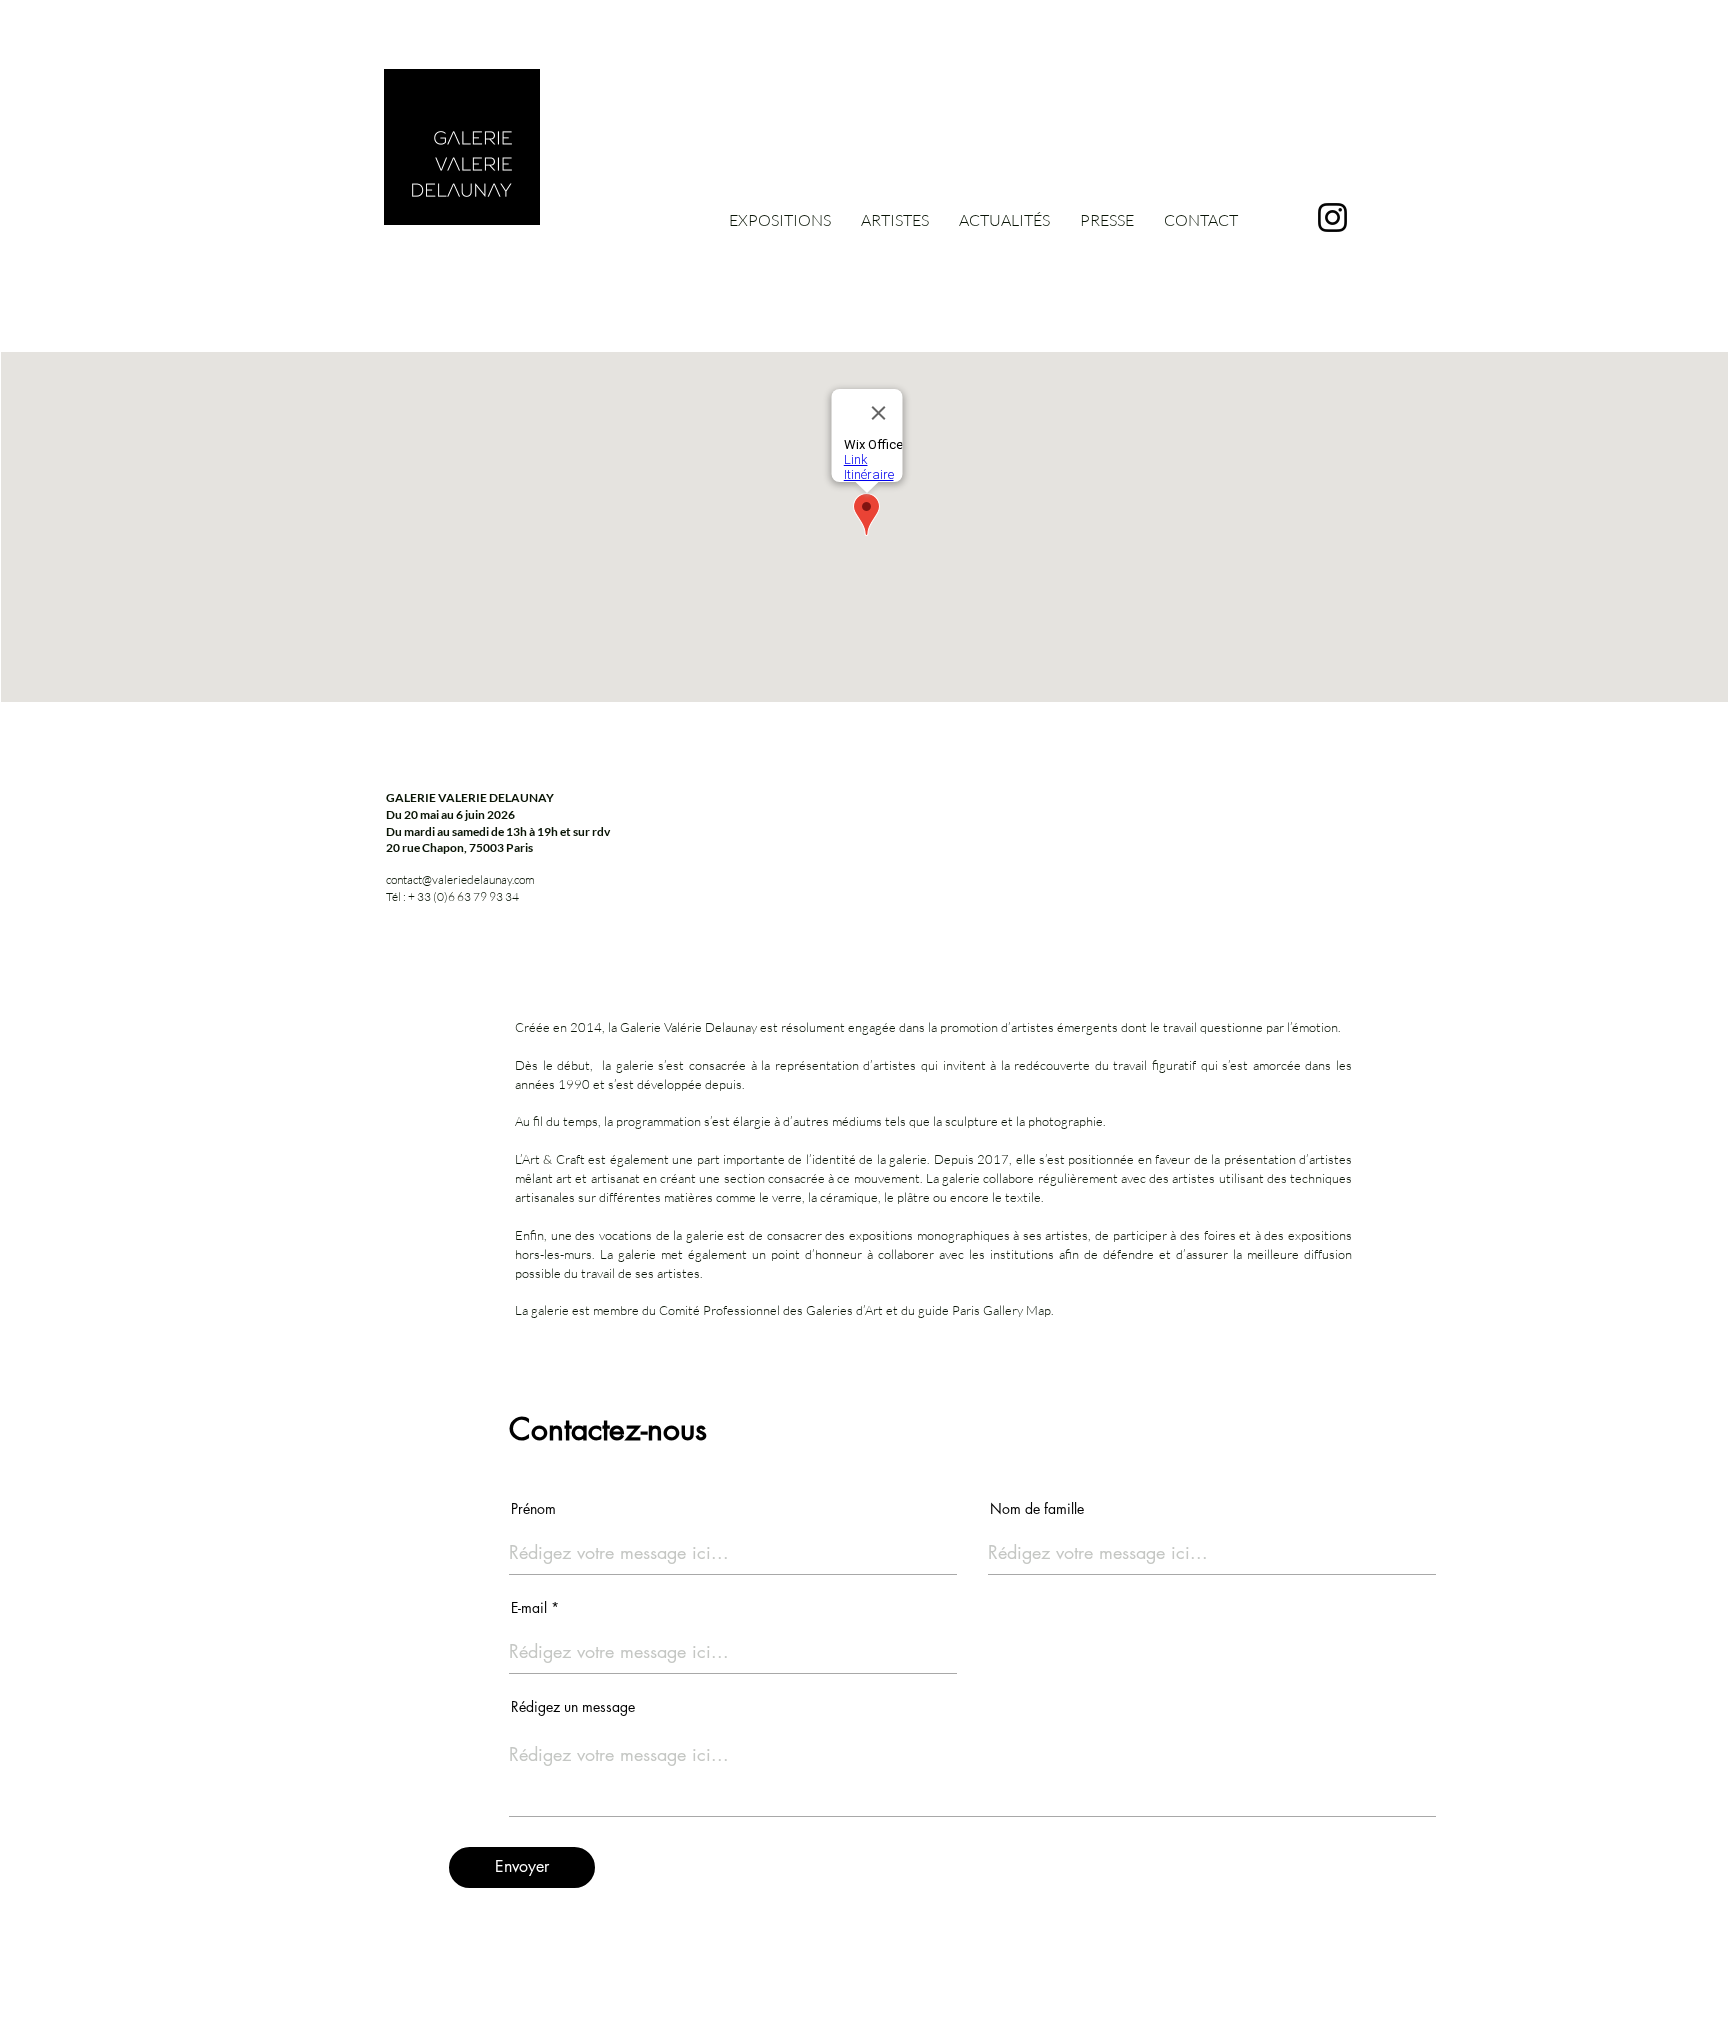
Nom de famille (1037, 1509)
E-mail (529, 1608)
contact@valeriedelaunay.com (460, 879)
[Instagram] (1332, 217)
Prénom (533, 1509)
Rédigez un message (573, 1707)
